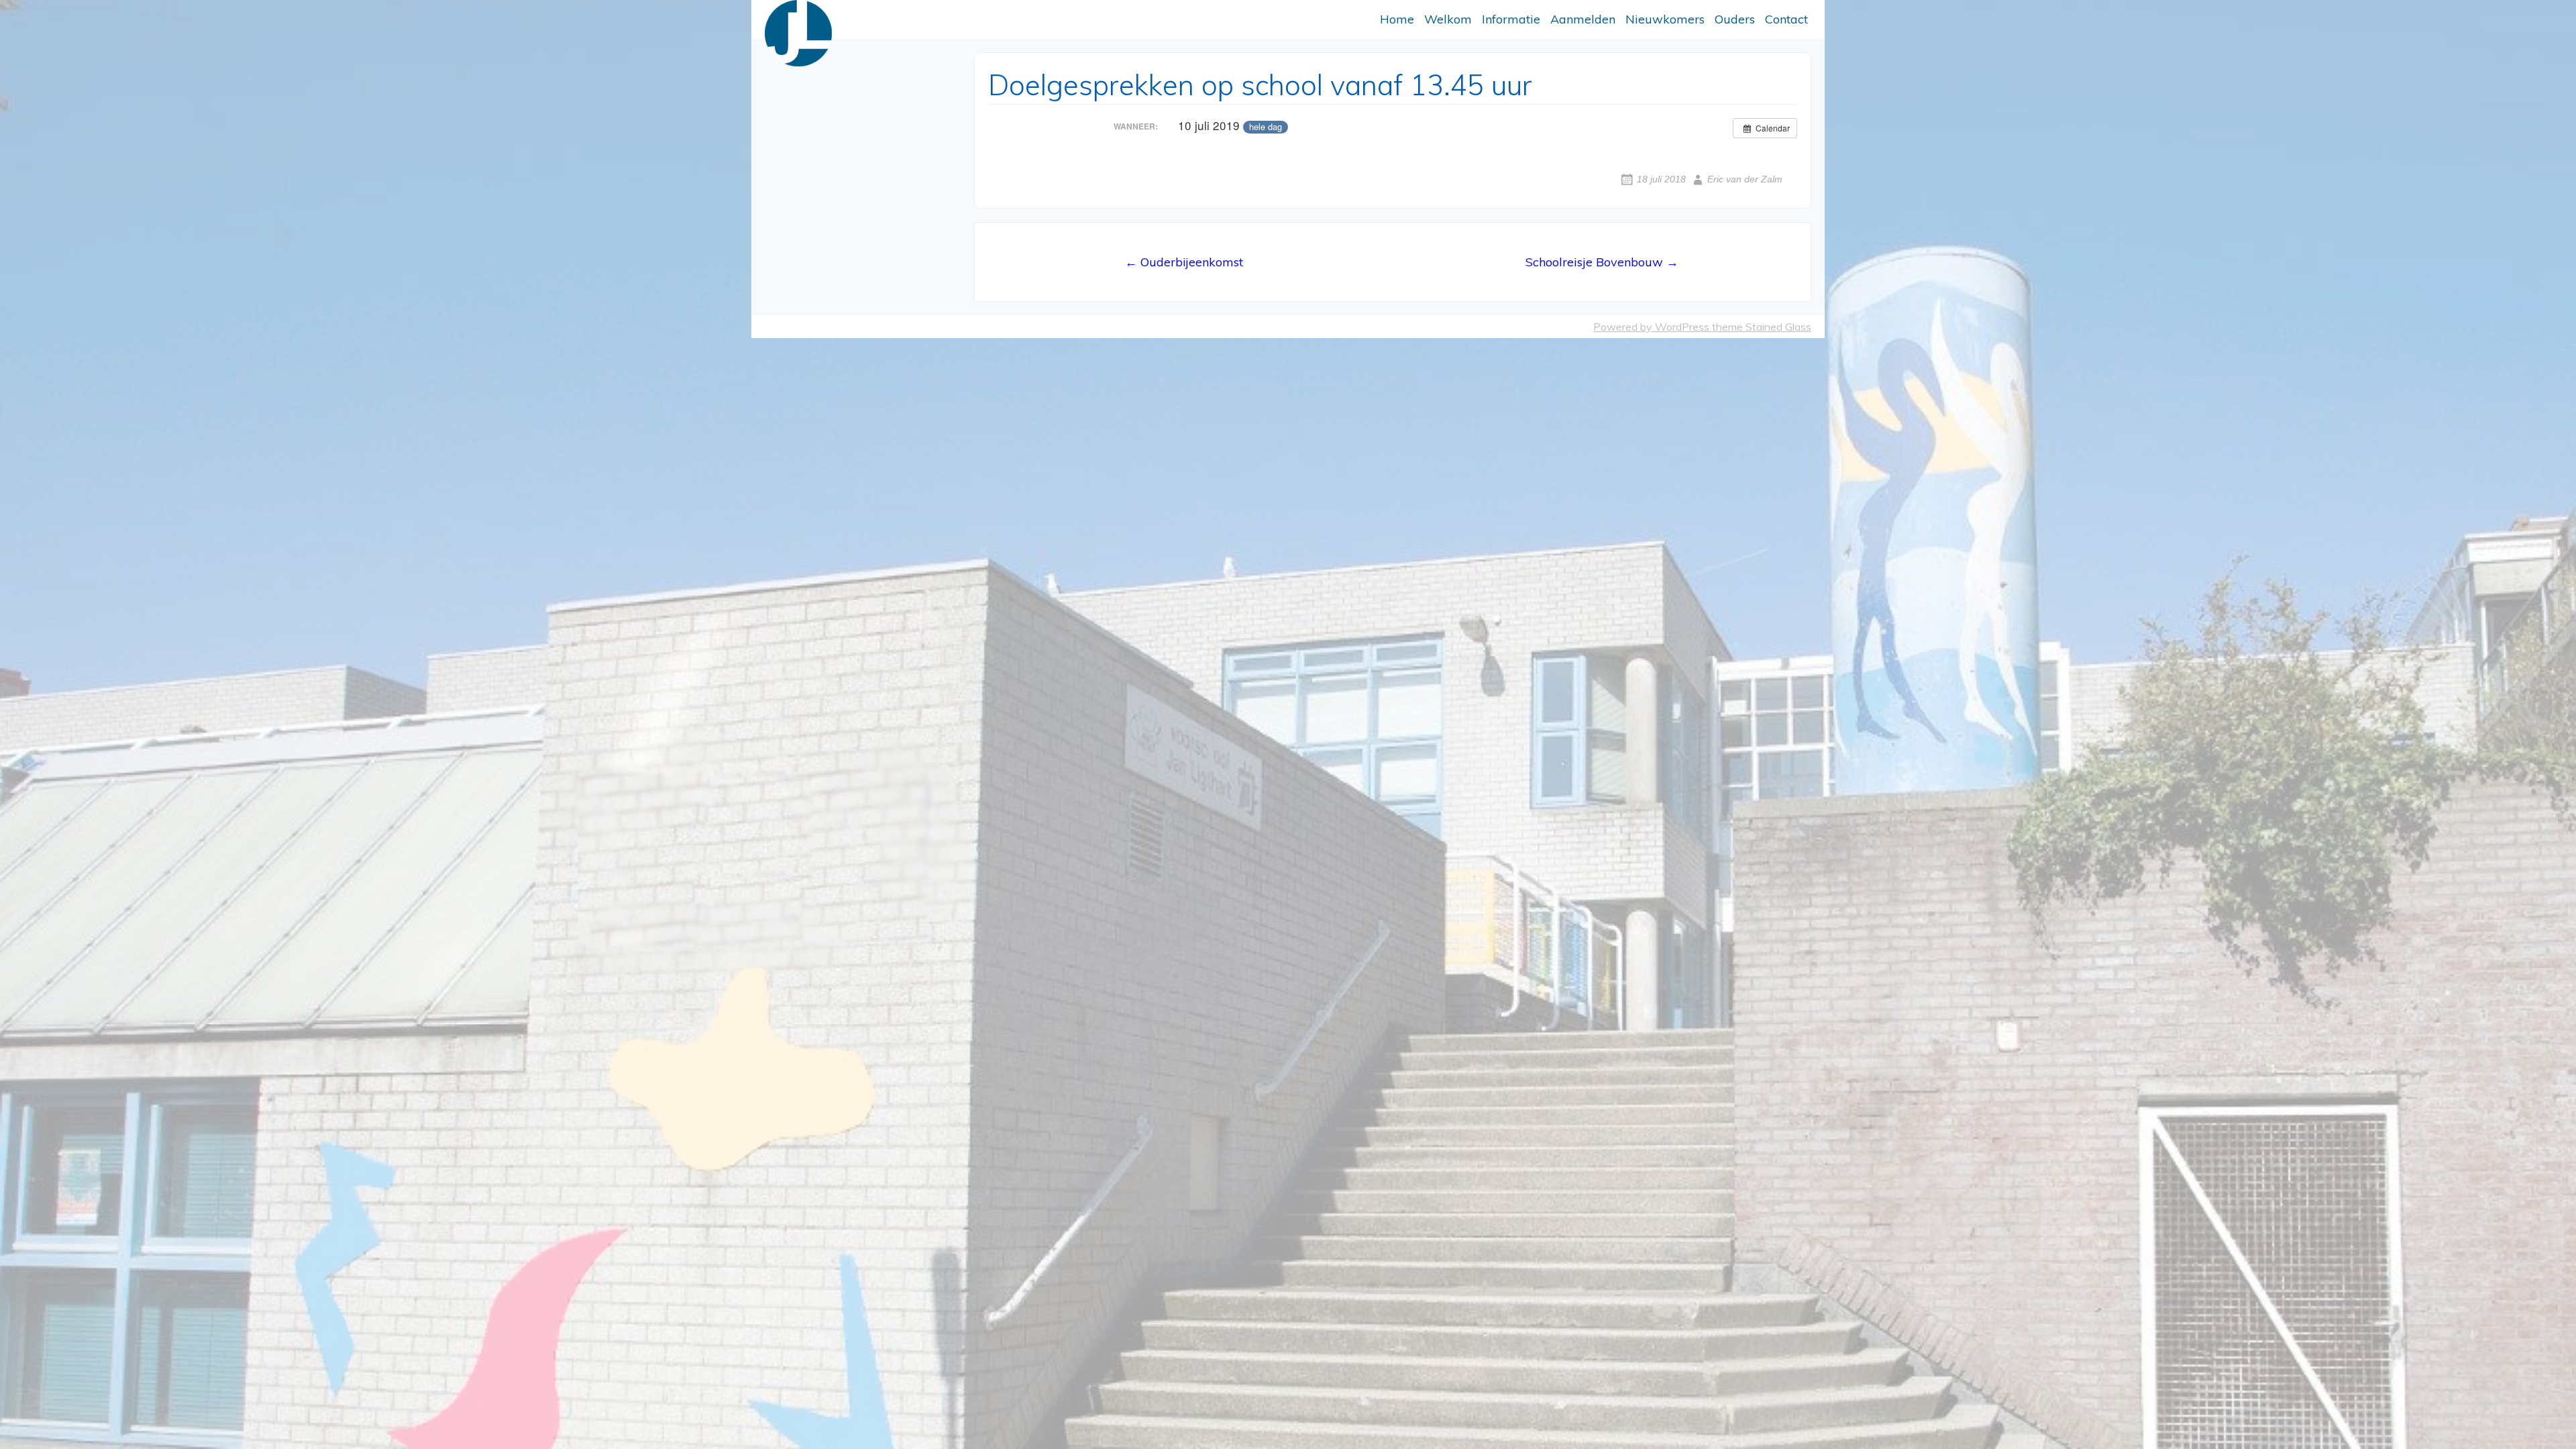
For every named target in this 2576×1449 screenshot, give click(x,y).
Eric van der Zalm (1745, 179)
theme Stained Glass (1760, 327)
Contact (1786, 19)
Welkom (1448, 19)
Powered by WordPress (1651, 327)
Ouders (1735, 19)
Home (1397, 19)
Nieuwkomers (1665, 19)
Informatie (1511, 19)
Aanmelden (1583, 19)
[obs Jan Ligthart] (798, 33)
